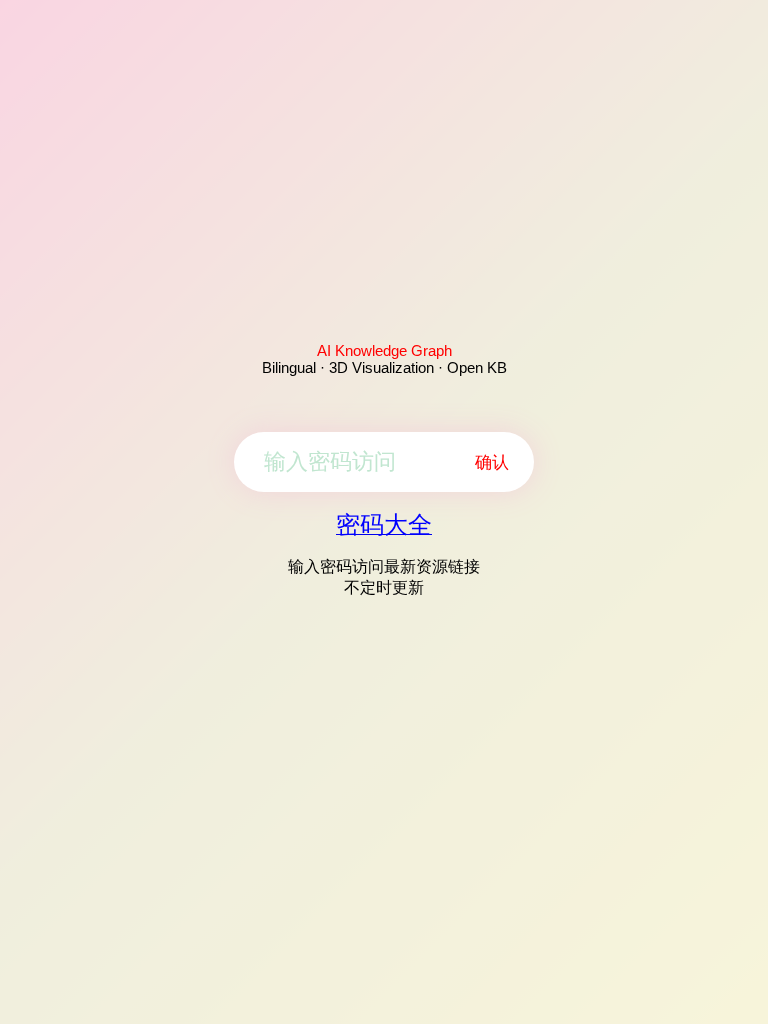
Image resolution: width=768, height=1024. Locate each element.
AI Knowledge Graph (384, 350)
